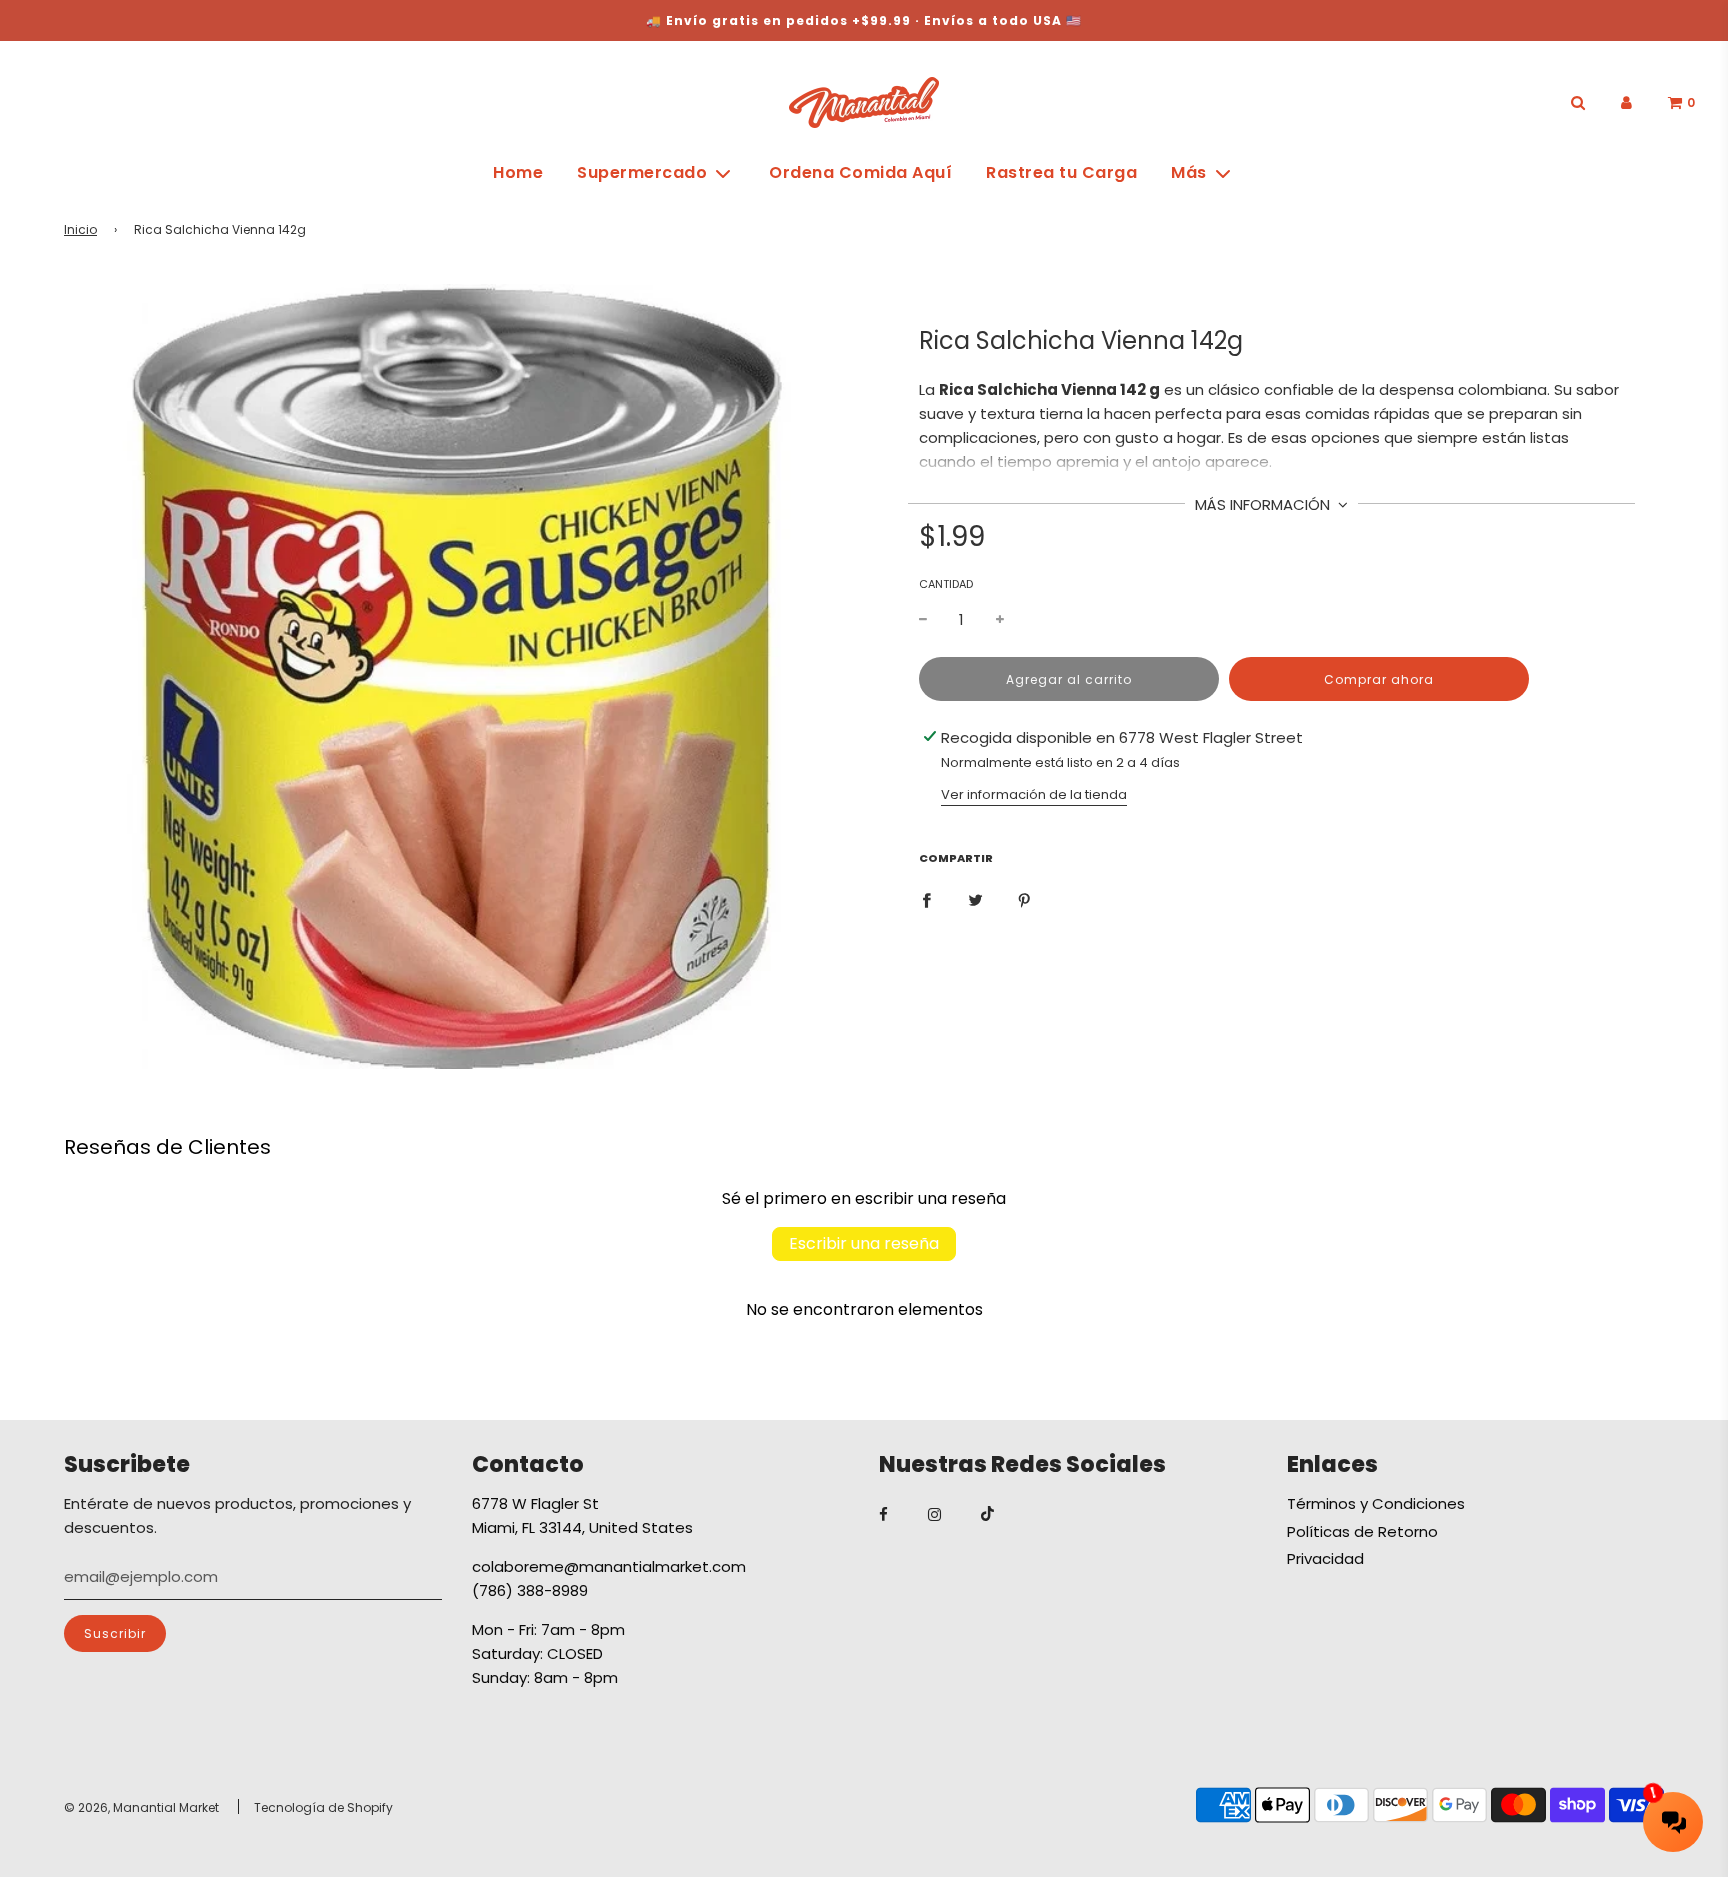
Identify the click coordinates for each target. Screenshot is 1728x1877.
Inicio (80, 229)
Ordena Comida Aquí (860, 172)
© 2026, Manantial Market (141, 1807)
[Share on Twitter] (975, 899)
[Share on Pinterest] (1024, 899)
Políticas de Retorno (1362, 1531)
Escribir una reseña (864, 1243)
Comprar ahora (1379, 679)
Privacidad (1325, 1558)
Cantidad (946, 584)
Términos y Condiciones (1376, 1503)
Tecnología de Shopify (323, 1807)
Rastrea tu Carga (1061, 172)
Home (518, 172)
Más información (1264, 504)
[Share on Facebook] (926, 899)
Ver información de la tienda (1034, 794)
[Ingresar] (1626, 102)
